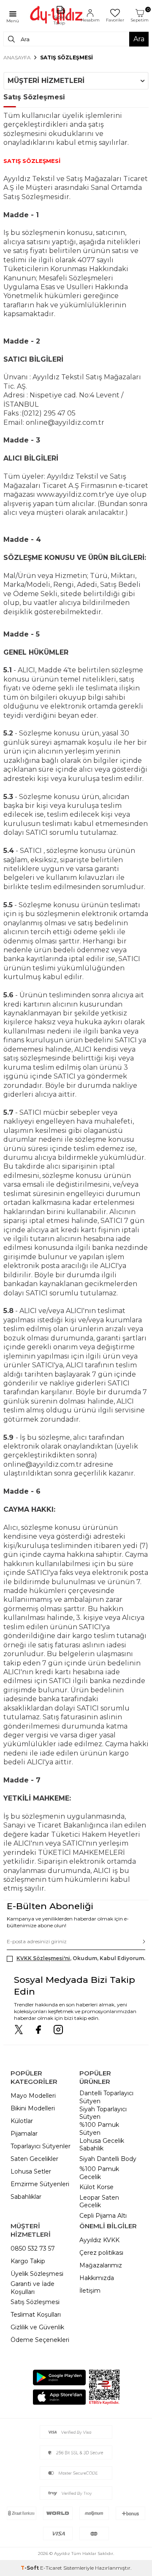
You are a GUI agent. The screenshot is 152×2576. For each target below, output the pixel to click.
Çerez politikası (101, 2253)
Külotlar (22, 2121)
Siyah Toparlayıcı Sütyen (103, 2113)
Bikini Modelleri (33, 2108)
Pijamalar (24, 2134)
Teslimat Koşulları (36, 2315)
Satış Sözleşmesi (35, 2302)
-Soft (30, 2568)
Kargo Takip (28, 2261)
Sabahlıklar (26, 2197)
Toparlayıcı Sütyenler (41, 2146)
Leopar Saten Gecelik (99, 2202)
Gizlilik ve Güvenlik (37, 2327)
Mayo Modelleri (33, 2096)
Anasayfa (17, 57)
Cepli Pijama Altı (103, 2216)
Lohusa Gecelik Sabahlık (102, 2145)
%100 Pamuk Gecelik (99, 2173)
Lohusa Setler (31, 2171)
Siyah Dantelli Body (108, 2159)
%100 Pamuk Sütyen (99, 2129)
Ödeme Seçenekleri (40, 2340)
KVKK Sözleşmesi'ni (43, 1958)
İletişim (90, 2291)
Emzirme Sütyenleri (40, 2184)
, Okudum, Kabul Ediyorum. (81, 1958)
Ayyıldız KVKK (99, 2240)
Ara (139, 39)
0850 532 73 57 (33, 2248)
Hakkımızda (97, 2278)
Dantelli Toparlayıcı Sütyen (106, 2097)
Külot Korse (96, 2187)
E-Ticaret (51, 2568)
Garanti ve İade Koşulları (33, 2288)
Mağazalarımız (101, 2265)
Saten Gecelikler (34, 2159)
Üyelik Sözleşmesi (37, 2274)
